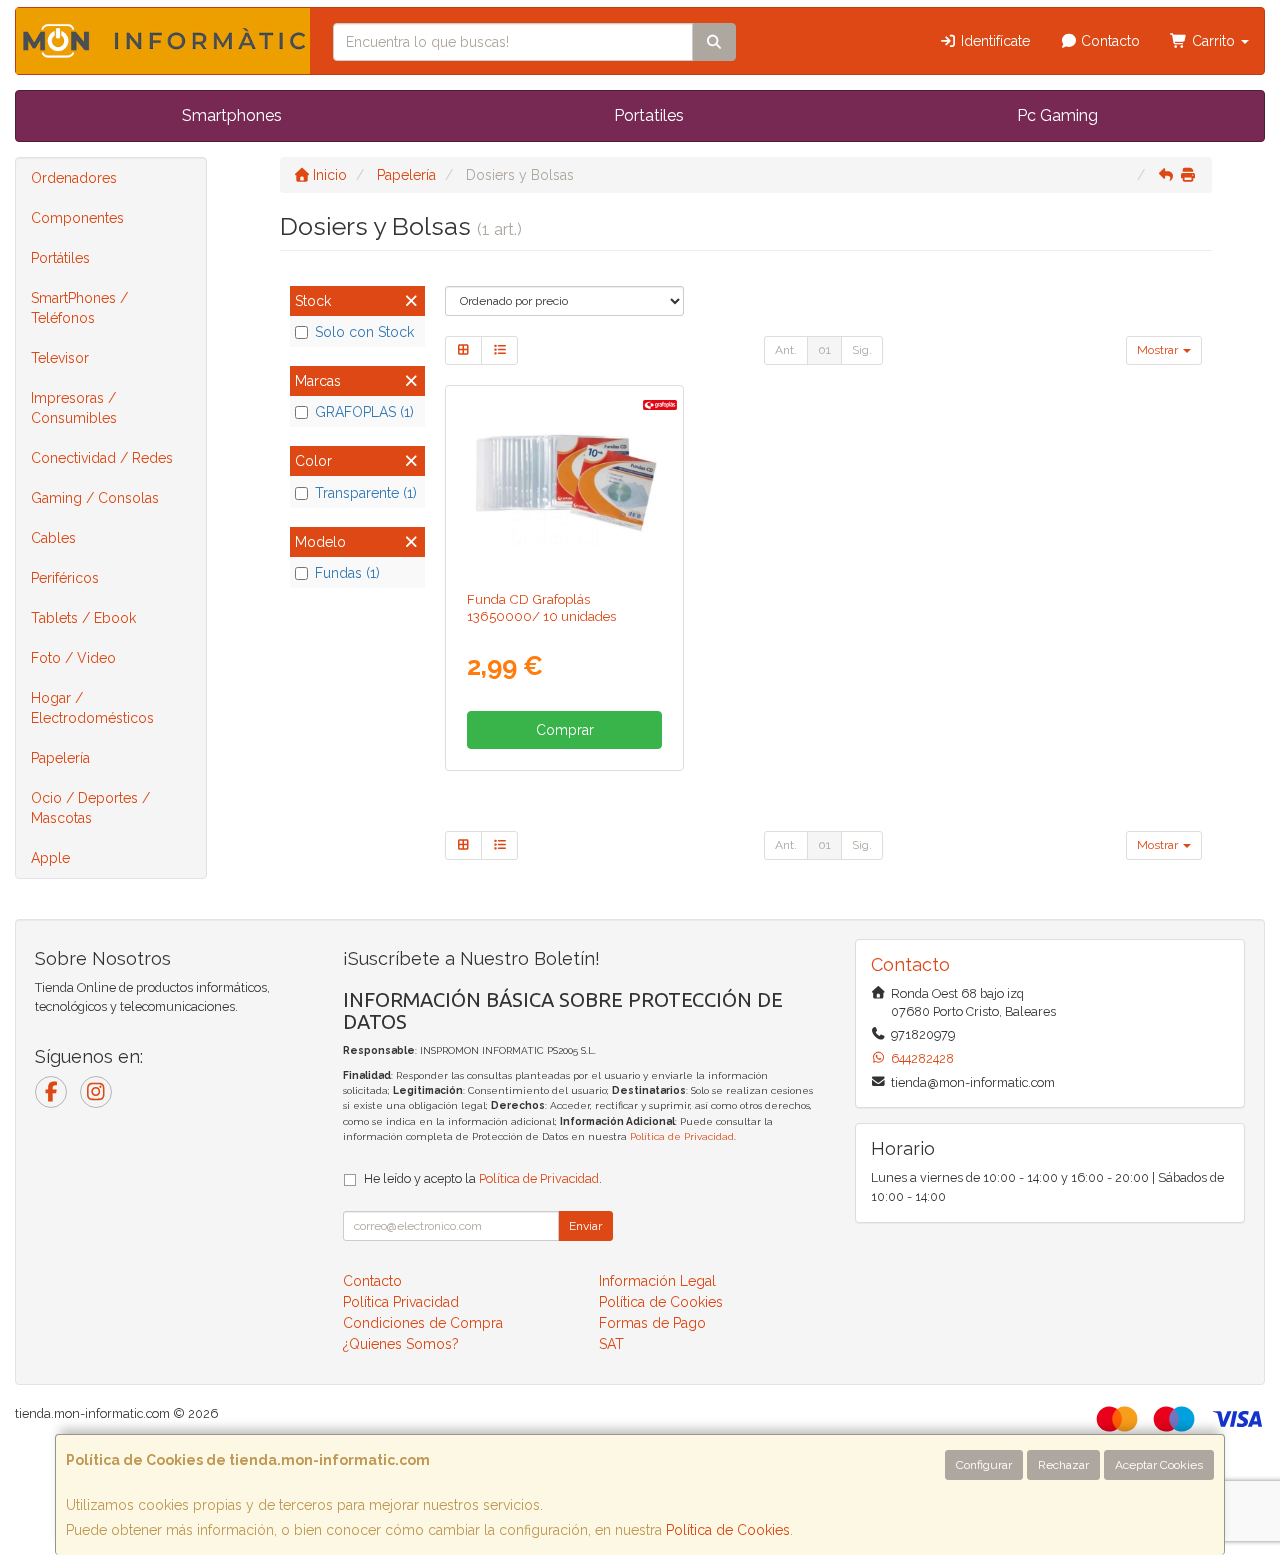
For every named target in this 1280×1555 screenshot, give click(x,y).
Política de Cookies (728, 1530)
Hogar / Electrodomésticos (92, 708)
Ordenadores (74, 178)
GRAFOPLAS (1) (364, 412)
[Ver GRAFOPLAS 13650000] (565, 484)
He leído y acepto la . (483, 1178)
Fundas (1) (347, 573)
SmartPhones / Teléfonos (79, 308)
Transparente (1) (366, 493)
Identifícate (993, 41)
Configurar (984, 1465)
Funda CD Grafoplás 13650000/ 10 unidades (541, 607)
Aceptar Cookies (1159, 1465)
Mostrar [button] (1159, 350)
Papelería (60, 758)
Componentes (77, 218)
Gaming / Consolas (95, 498)
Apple (50, 858)
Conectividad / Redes (102, 458)
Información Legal (657, 1281)
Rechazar (1063, 1465)
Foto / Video (73, 658)
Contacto (1108, 41)
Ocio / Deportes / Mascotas (90, 808)
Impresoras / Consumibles (74, 408)
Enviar (585, 1226)
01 (824, 350)
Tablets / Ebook (83, 618)
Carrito (1213, 41)
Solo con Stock (364, 332)
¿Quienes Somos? (401, 1344)
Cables (53, 538)
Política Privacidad (401, 1302)
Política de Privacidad (682, 1136)
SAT (611, 1344)
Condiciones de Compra (423, 1323)
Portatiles (649, 115)
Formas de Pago (652, 1323)
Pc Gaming (1057, 115)
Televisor (60, 358)
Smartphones (232, 115)
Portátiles (60, 258)
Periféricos (65, 578)
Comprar (565, 730)
